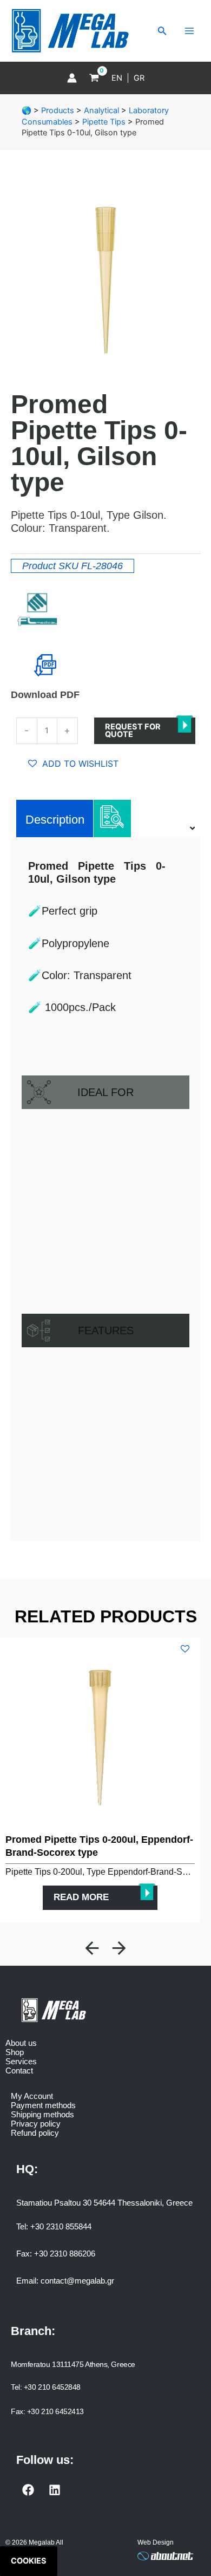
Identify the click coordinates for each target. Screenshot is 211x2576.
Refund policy (35, 2133)
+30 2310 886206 (65, 2254)
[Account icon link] (72, 78)
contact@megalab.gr (77, 2281)
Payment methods (43, 2105)
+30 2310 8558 (57, 2226)
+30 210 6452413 (55, 2411)
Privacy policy (36, 2124)
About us (21, 2043)
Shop (15, 2052)
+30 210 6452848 (52, 2387)
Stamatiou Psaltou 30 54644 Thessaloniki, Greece (104, 2203)
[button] (92, 1948)
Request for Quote (133, 731)
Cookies (29, 2561)
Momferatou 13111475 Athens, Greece (73, 2364)
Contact (19, 2070)
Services (21, 2061)
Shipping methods (42, 2114)
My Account (32, 2096)
